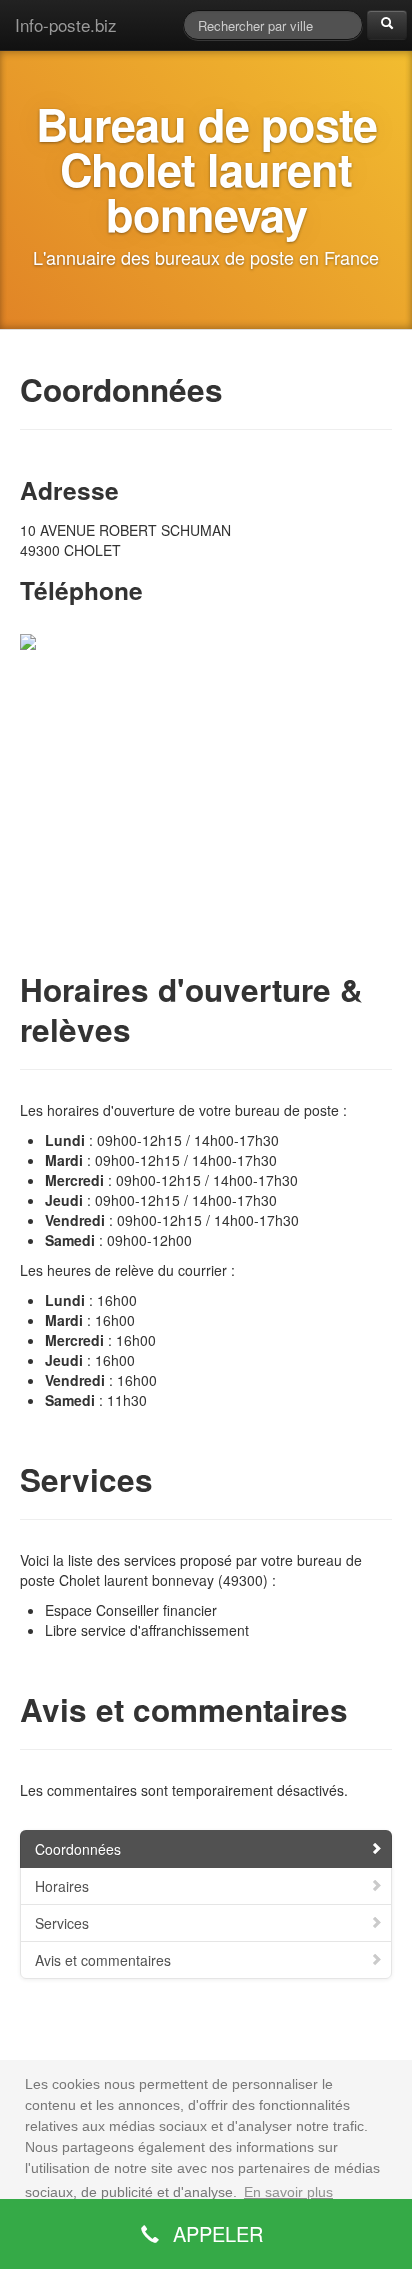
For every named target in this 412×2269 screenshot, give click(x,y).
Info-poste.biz (66, 24)
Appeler (215, 2233)
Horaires (62, 1886)
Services (62, 1923)
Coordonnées (78, 1849)
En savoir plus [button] (288, 2192)
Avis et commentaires (103, 1960)
